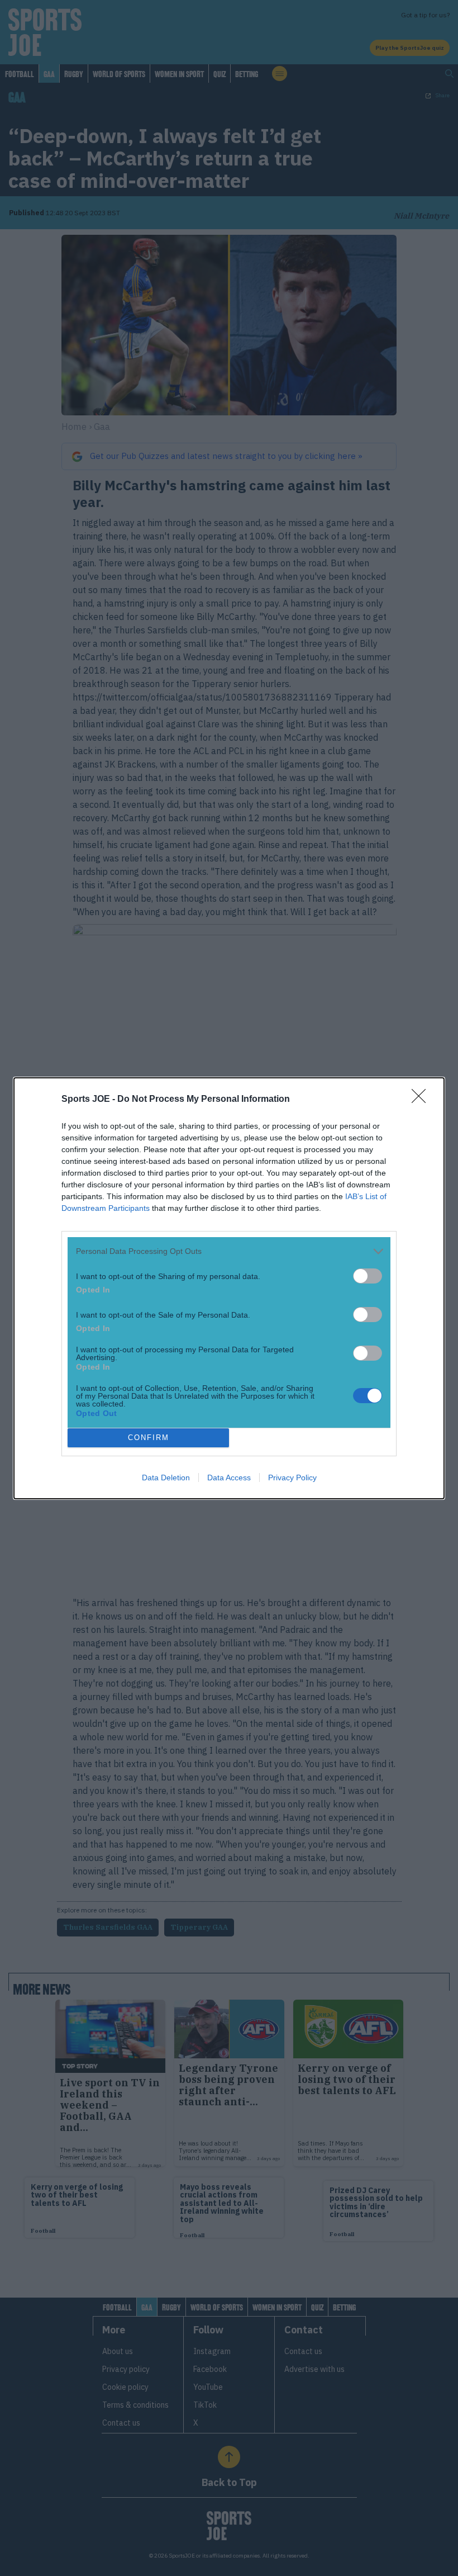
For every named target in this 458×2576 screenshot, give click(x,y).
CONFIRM (149, 1438)
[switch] (368, 1276)
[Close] (422, 1100)
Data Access (229, 1478)
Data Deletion (166, 1478)
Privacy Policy (292, 1478)
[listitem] (229, 1251)
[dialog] (229, 1288)
